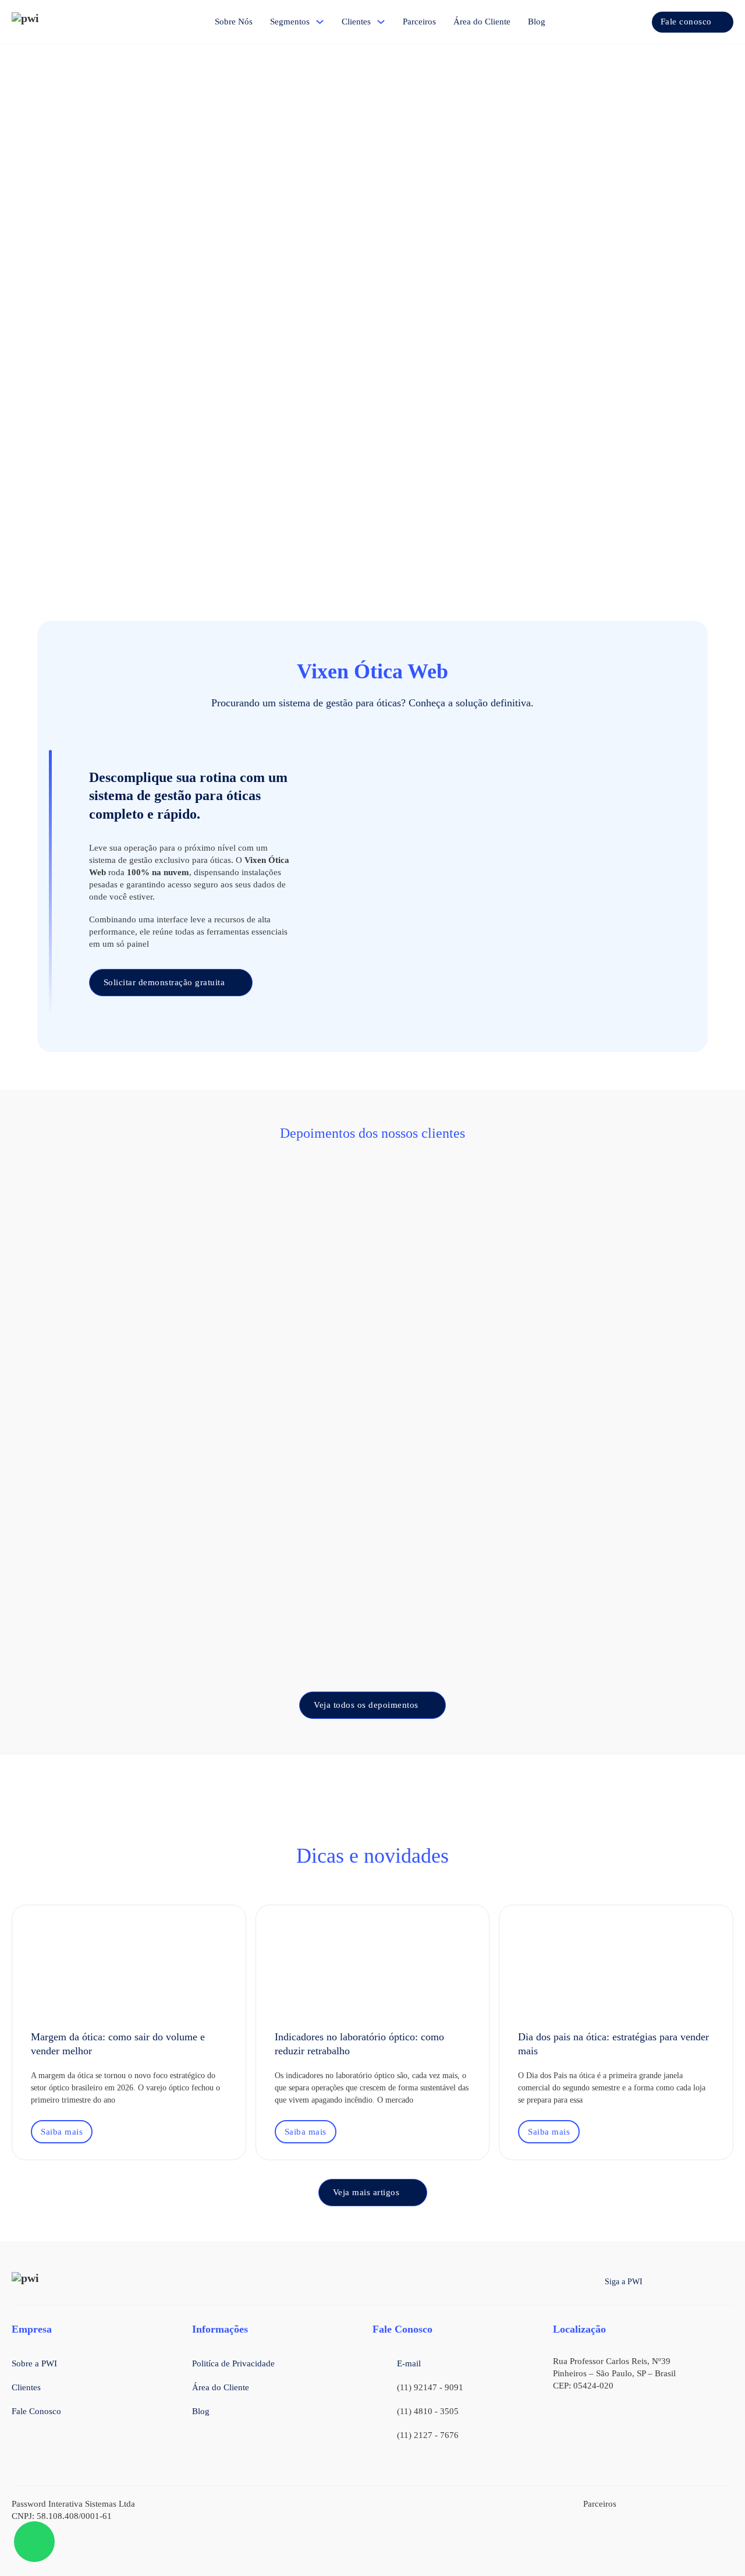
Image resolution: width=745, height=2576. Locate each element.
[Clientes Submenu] (381, 22)
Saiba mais (62, 2132)
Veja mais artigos (366, 2192)
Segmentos (290, 22)
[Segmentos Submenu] (320, 22)
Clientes (356, 22)
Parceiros (419, 22)
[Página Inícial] (47, 22)
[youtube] (728, 2282)
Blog (537, 22)
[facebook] (660, 2282)
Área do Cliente (482, 22)
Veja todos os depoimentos (366, 1705)
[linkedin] (705, 2282)
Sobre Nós (234, 22)
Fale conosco (686, 22)
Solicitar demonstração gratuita (164, 982)
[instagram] (682, 2282)
